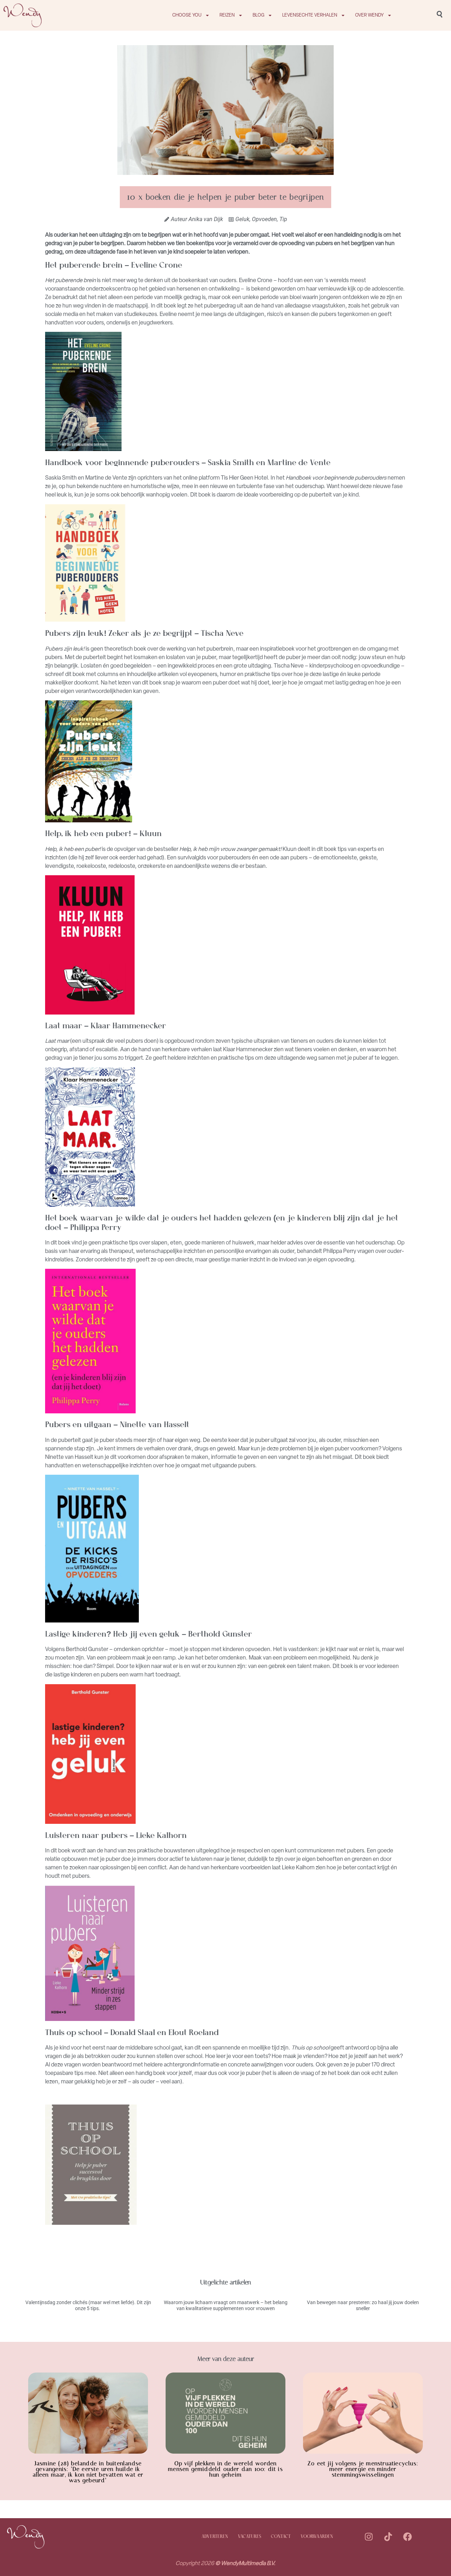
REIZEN (227, 15)
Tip (283, 219)
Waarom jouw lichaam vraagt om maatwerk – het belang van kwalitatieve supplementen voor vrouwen (226, 2305)
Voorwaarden (317, 2537)
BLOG (258, 15)
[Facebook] (407, 2537)
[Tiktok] (388, 2537)
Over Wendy (369, 15)
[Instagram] (369, 2537)
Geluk (242, 219)
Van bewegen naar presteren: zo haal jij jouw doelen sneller (363, 2305)
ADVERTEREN (215, 2537)
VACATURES (249, 2537)
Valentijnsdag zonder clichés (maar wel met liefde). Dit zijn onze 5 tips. (88, 2305)
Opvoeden (264, 219)
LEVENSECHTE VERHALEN (310, 15)
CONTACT (281, 2537)
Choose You (187, 15)
